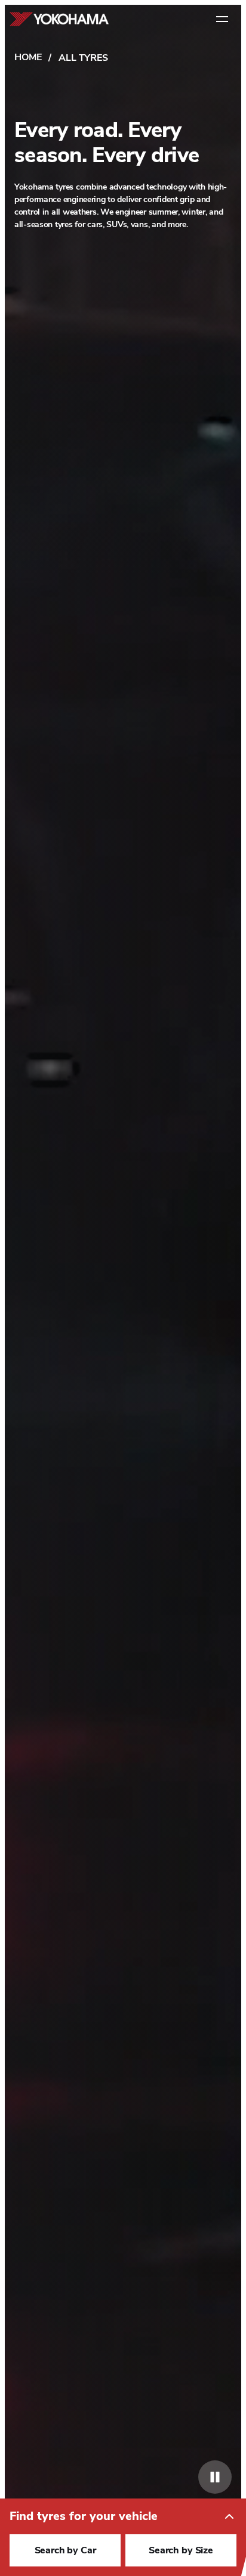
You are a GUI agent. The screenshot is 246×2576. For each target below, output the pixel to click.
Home (28, 57)
